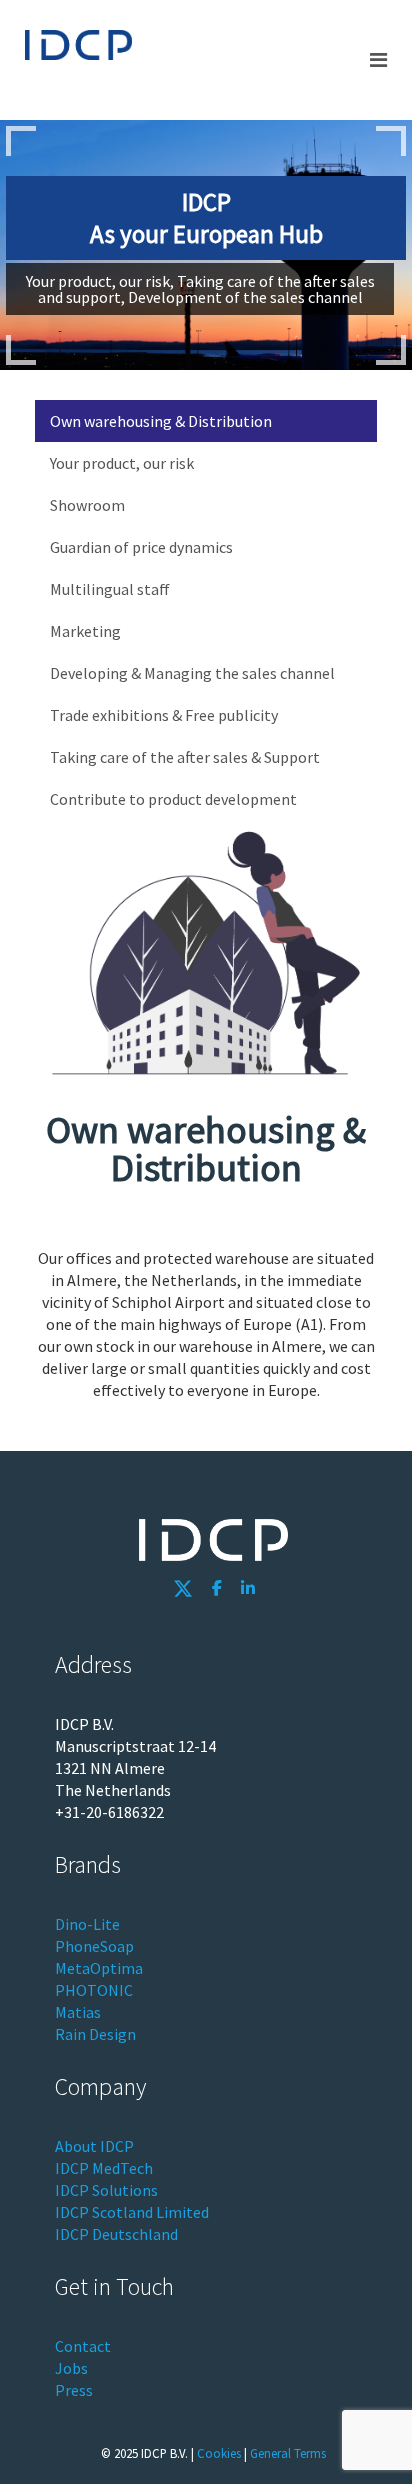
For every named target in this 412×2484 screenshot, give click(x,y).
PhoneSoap (94, 1946)
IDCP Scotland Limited (132, 2212)
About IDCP (94, 2146)
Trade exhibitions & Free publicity (164, 715)
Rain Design (95, 2034)
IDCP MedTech (104, 2168)
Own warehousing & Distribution (161, 421)
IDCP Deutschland (116, 2234)
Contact (83, 2346)
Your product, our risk (122, 463)
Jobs (71, 2368)
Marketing (85, 631)
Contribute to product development (173, 799)
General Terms (288, 2453)
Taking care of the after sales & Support (185, 757)
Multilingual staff (110, 589)
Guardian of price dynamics (141, 547)
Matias (78, 2012)
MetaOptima (99, 1968)
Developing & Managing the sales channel (192, 673)
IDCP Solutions (106, 2190)
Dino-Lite (87, 1924)
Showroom (87, 505)
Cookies (219, 2453)
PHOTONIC (94, 1990)
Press (74, 2390)
